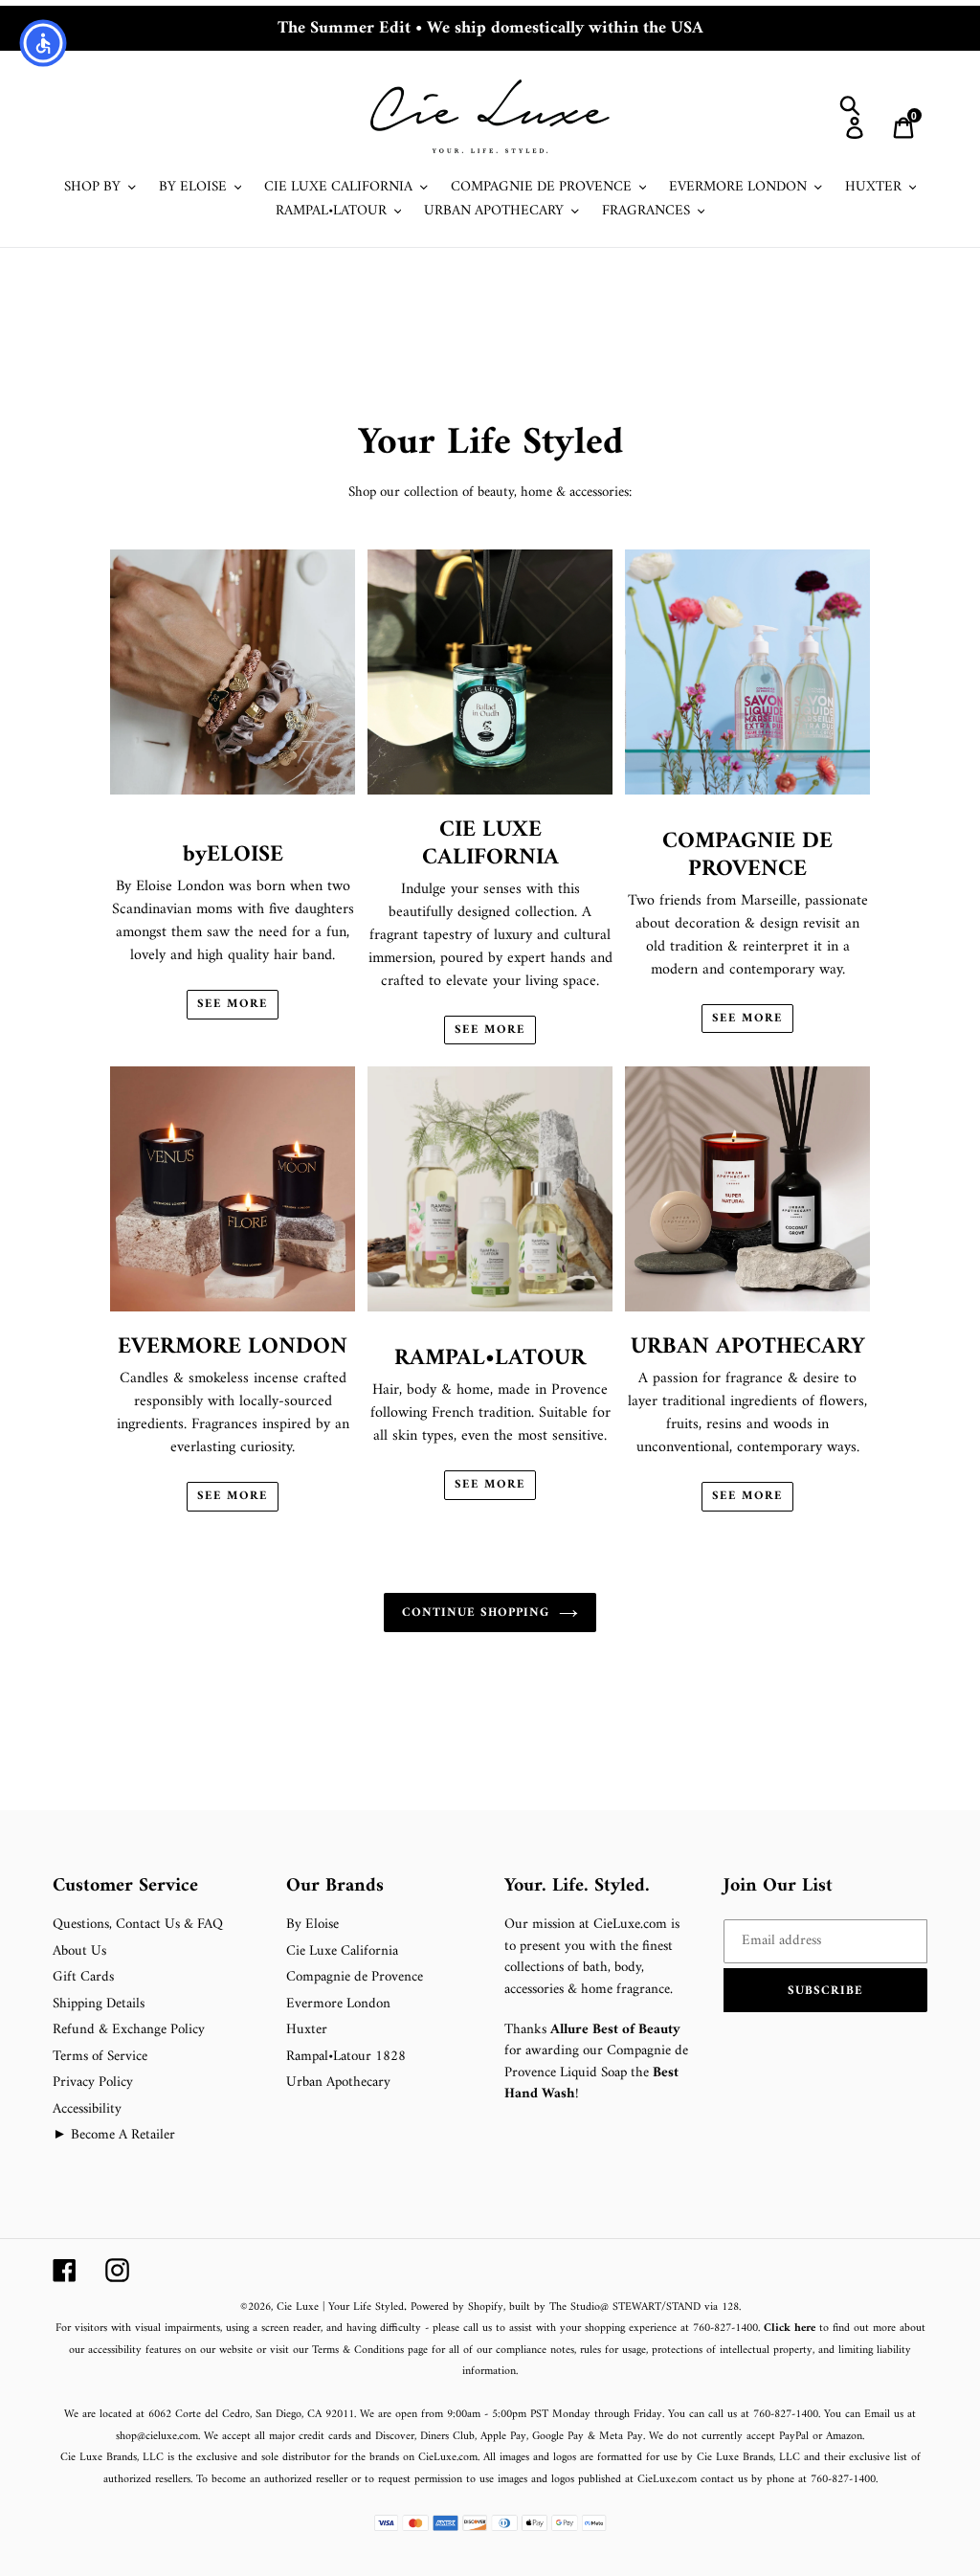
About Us (79, 1951)
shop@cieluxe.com (157, 2437)
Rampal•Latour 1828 (346, 2057)
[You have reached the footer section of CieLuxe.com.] (55, 1863)
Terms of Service (100, 2057)
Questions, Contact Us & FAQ (138, 1925)
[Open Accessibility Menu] (43, 43)
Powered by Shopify (457, 2307)
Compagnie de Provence (355, 1977)
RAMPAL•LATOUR (490, 1358)
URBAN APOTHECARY (748, 1347)
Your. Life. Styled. (577, 1887)
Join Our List (778, 1887)
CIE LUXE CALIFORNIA (490, 844)
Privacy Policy (93, 2083)
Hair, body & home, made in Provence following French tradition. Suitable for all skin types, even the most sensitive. (490, 1437)
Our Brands (335, 1887)
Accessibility (87, 2109)
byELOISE (233, 855)
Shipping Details (99, 2004)
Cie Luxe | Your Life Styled (340, 2307)
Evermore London (338, 2004)
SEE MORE (232, 1004)
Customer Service (125, 1887)
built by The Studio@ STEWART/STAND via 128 (624, 2307)
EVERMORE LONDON (233, 1347)
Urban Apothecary (338, 2083)
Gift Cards (83, 1977)
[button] (826, 1990)
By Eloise (312, 1925)
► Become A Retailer (114, 2135)
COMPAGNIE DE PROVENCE (747, 855)
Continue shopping (476, 1613)
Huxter (307, 2030)
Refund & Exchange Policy (129, 2030)
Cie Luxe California (342, 1951)
